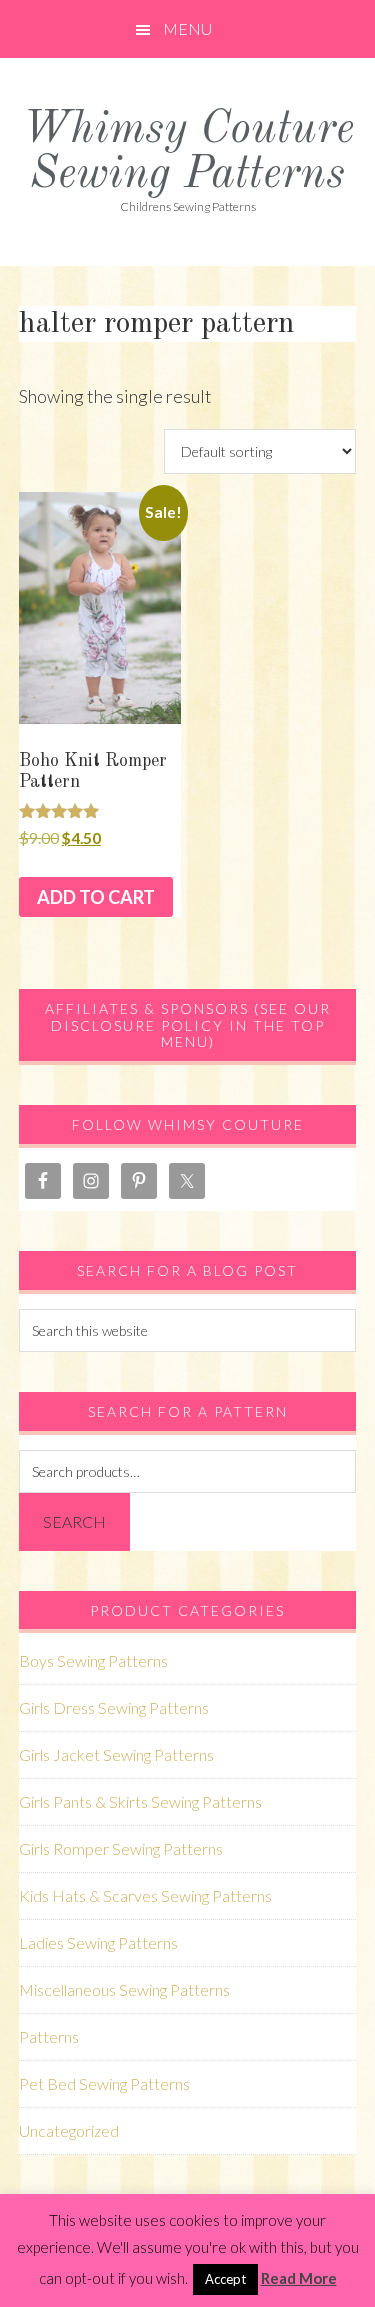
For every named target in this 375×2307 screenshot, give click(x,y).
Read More (299, 2278)
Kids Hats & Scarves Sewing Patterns (145, 1895)
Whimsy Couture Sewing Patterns (188, 153)
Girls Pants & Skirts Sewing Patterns (140, 1801)
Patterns (49, 2036)
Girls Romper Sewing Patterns (121, 1848)
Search (74, 1521)
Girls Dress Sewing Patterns (114, 1707)
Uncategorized (69, 2130)
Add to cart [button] (96, 897)
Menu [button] (187, 28)
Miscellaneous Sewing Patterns (124, 1989)
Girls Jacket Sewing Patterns (116, 1754)
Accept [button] (225, 2279)
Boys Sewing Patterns (93, 1660)
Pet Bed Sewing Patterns (104, 2083)
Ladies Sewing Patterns (98, 1942)
